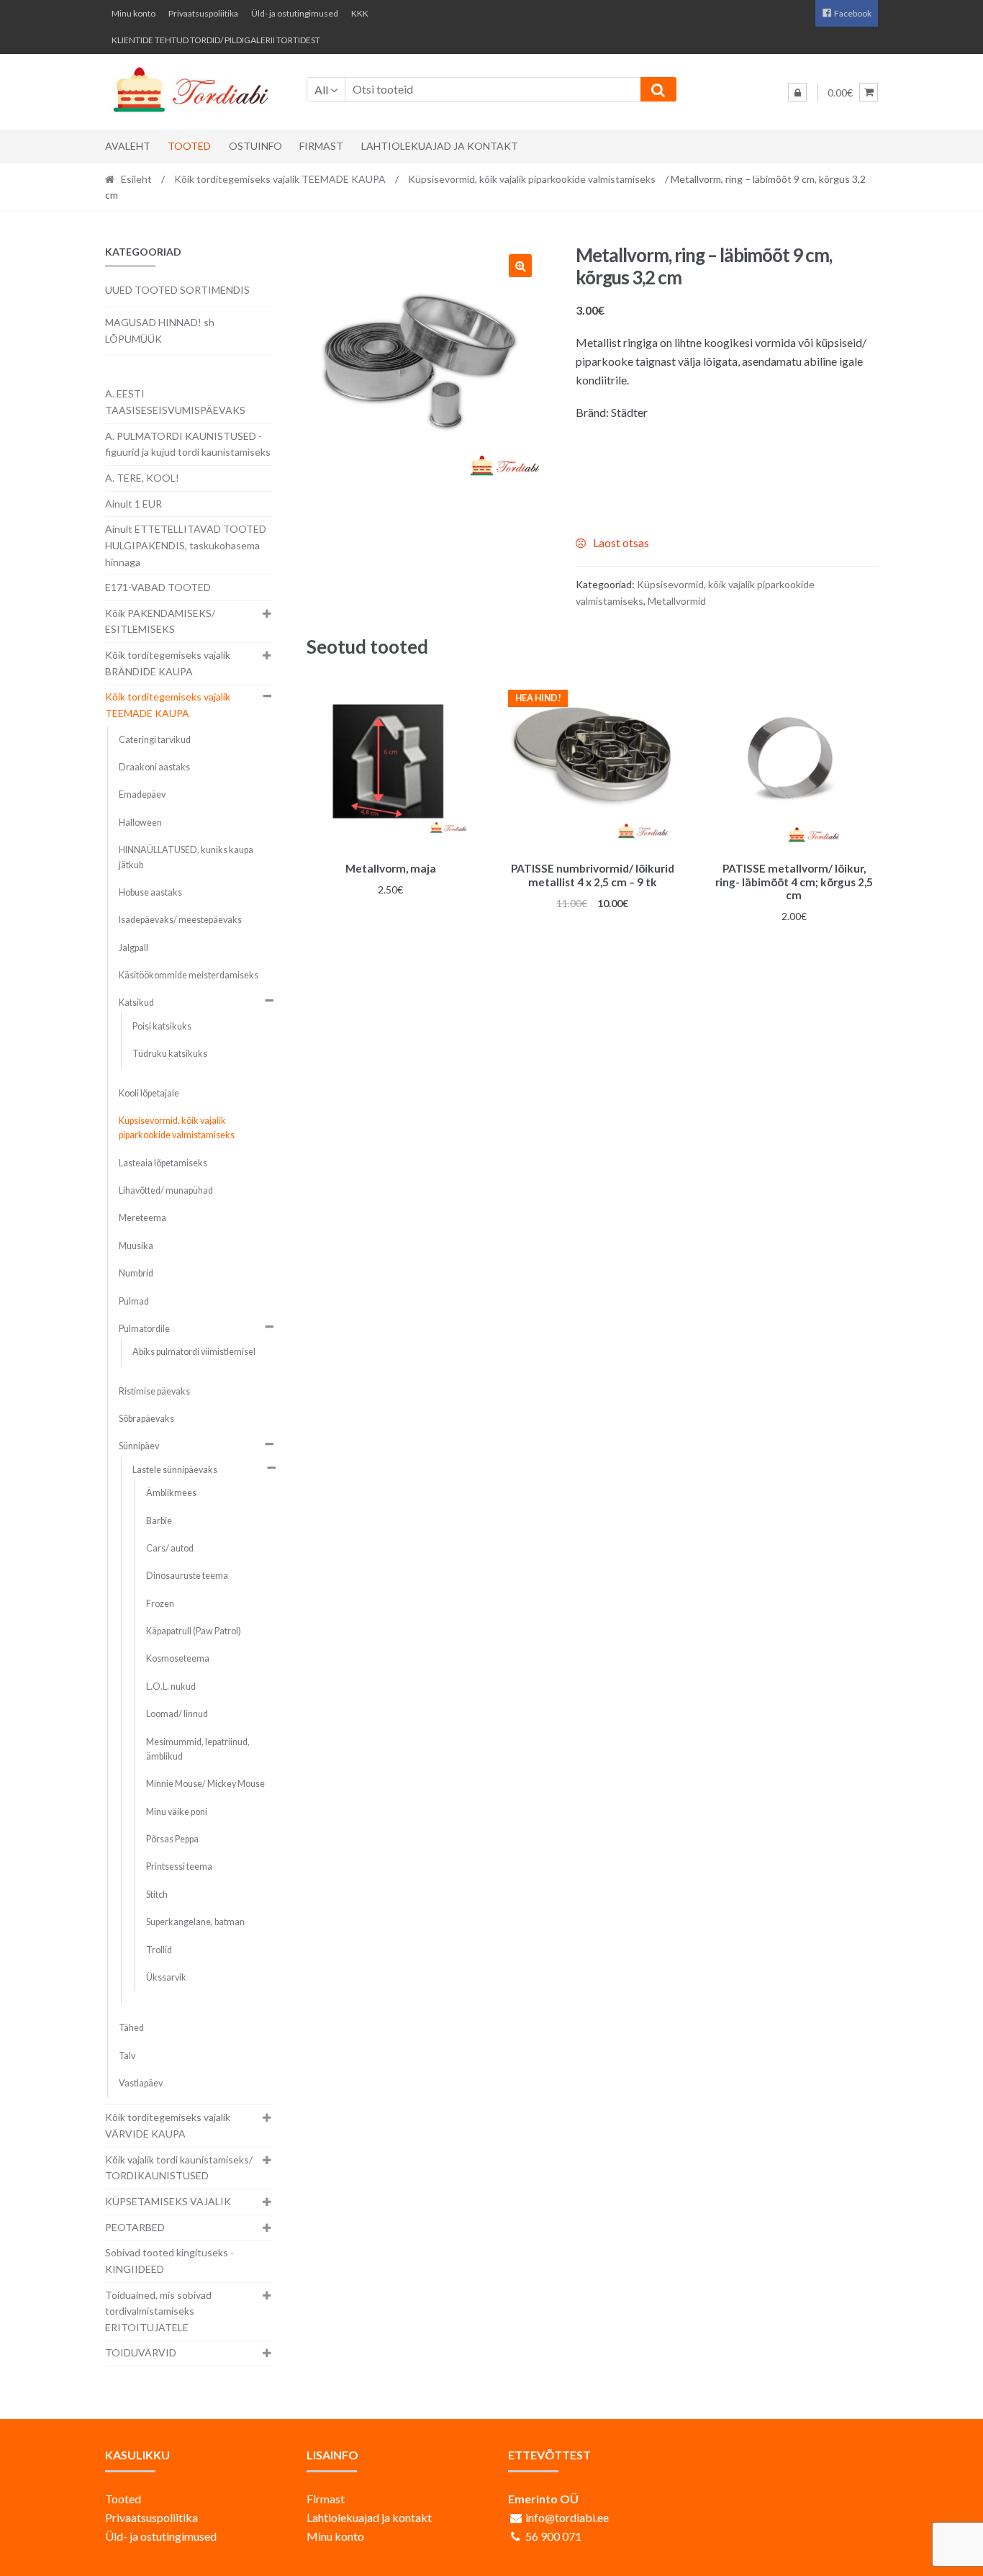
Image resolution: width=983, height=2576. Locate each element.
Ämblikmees (171, 1493)
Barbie (159, 1521)
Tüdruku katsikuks (170, 1054)
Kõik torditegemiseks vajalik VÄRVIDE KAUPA (168, 2125)
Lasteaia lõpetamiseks (163, 1163)
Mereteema (142, 1218)
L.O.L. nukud (171, 1686)
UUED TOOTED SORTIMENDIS (177, 290)
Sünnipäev (139, 1446)
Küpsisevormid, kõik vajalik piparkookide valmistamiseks (532, 179)
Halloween (140, 823)
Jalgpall (133, 948)
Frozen (160, 1604)
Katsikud (136, 1003)
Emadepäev (142, 794)
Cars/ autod (170, 1548)
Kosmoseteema (178, 1658)
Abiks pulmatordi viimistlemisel (194, 1352)
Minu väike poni (177, 1812)
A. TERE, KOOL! (142, 478)
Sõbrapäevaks (146, 1419)
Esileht (136, 179)
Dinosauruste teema (187, 1576)
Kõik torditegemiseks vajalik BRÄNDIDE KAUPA (168, 663)
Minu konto (133, 13)
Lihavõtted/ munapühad (166, 1190)
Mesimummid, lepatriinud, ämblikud (198, 1749)
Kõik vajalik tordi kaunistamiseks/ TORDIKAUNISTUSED (179, 2168)
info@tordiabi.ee (567, 2517)
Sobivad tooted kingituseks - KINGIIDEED (169, 2261)
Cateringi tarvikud (155, 740)
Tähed (131, 2028)
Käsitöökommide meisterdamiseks (189, 975)
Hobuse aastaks (150, 892)
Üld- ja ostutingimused (295, 13)
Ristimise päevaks (154, 1391)
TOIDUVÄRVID (141, 2352)
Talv (127, 2056)
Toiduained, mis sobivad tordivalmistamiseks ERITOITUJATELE (158, 2311)
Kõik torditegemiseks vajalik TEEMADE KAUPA (280, 179)
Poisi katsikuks (162, 1026)
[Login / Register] (797, 92)
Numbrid (136, 1273)
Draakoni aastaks (154, 767)
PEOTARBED (135, 2227)
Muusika (136, 1246)
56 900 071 (553, 2536)
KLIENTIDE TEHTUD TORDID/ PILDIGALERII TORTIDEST (216, 40)
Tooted (189, 146)
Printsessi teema (179, 1866)
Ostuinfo (255, 146)
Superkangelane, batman (195, 1922)
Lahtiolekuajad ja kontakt (440, 146)
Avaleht (128, 146)
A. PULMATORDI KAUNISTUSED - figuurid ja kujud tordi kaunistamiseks (188, 444)
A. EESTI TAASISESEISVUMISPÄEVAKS (175, 402)
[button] (520, 266)
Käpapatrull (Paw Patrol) (194, 1631)
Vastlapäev (141, 2083)
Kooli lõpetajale (149, 1093)
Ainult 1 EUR (133, 504)
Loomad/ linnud (177, 1714)
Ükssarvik (166, 1977)
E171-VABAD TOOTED (158, 587)
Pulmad (134, 1301)
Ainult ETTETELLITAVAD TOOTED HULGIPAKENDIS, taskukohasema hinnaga (186, 545)
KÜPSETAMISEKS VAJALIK (168, 2201)
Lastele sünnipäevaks (175, 1470)
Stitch (157, 1895)
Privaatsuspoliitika (203, 13)
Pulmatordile (144, 1329)
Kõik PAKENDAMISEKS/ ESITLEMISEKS (160, 621)
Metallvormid (677, 601)
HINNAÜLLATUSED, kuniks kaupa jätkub (186, 857)
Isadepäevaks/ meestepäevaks (180, 920)
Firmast (321, 146)
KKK (360, 13)
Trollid (159, 1950)
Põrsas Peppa (172, 1839)
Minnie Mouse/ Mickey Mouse (205, 1784)
